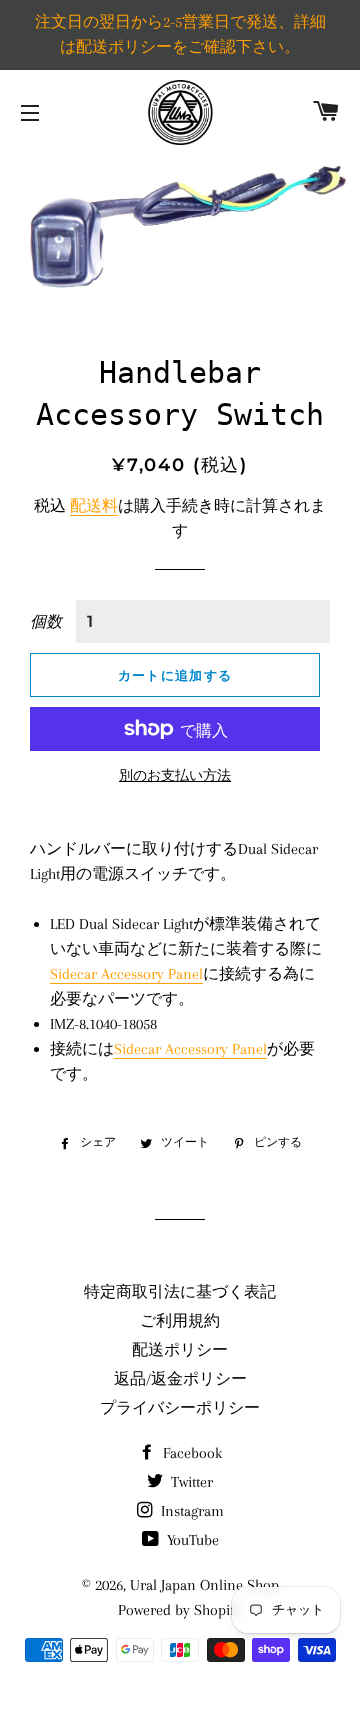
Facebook (190, 1453)
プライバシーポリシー (180, 1408)
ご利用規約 (180, 1321)
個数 (46, 622)
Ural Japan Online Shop (204, 1585)
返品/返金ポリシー (180, 1379)
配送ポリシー (180, 1350)
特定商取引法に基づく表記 (180, 1292)
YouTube (191, 1540)
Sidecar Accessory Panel (126, 974)
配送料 (94, 506)
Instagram (190, 1511)
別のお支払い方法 (175, 775)
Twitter (190, 1482)
